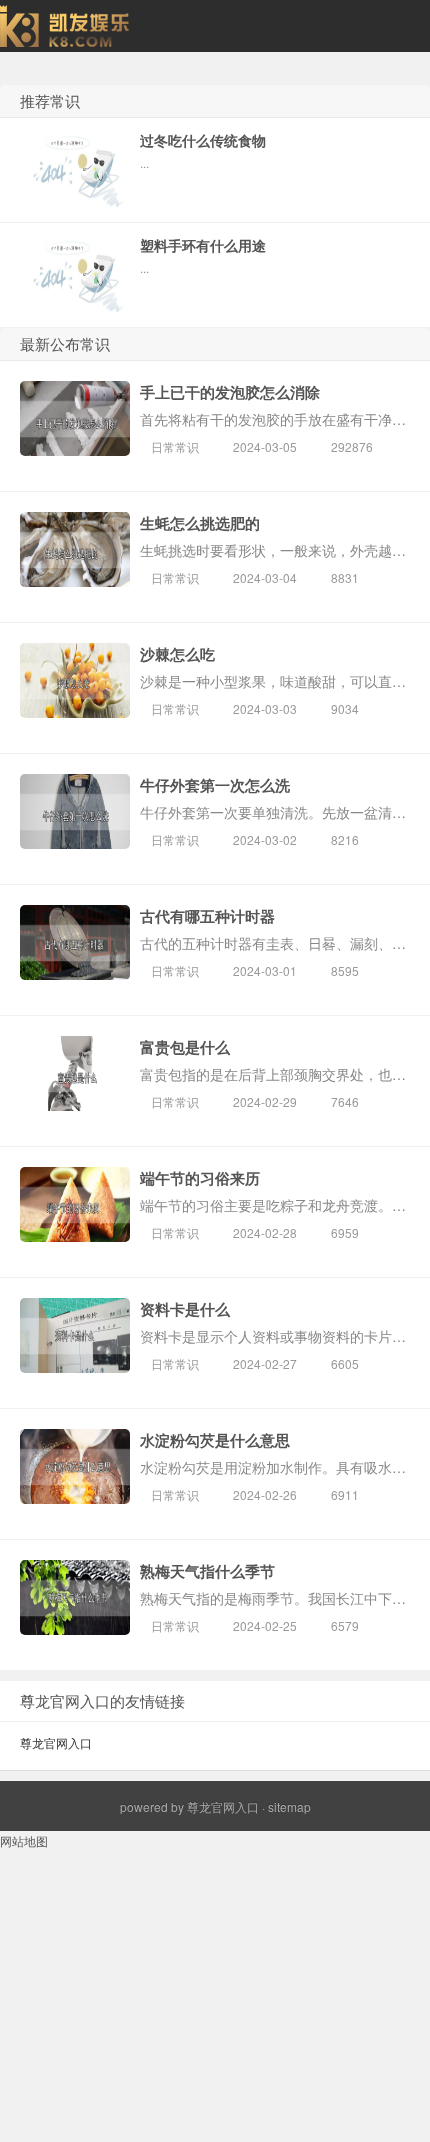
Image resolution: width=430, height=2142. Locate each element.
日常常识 (175, 446)
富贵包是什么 (185, 1047)
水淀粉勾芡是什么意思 (215, 1440)
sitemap (289, 1806)
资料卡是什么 (185, 1309)
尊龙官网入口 (56, 1742)
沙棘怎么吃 (177, 654)
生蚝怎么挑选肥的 (200, 523)
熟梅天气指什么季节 (207, 1571)
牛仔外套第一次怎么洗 (215, 785)
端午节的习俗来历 (200, 1178)
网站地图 (24, 1840)
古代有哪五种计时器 (207, 916)
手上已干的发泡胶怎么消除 (230, 392)
